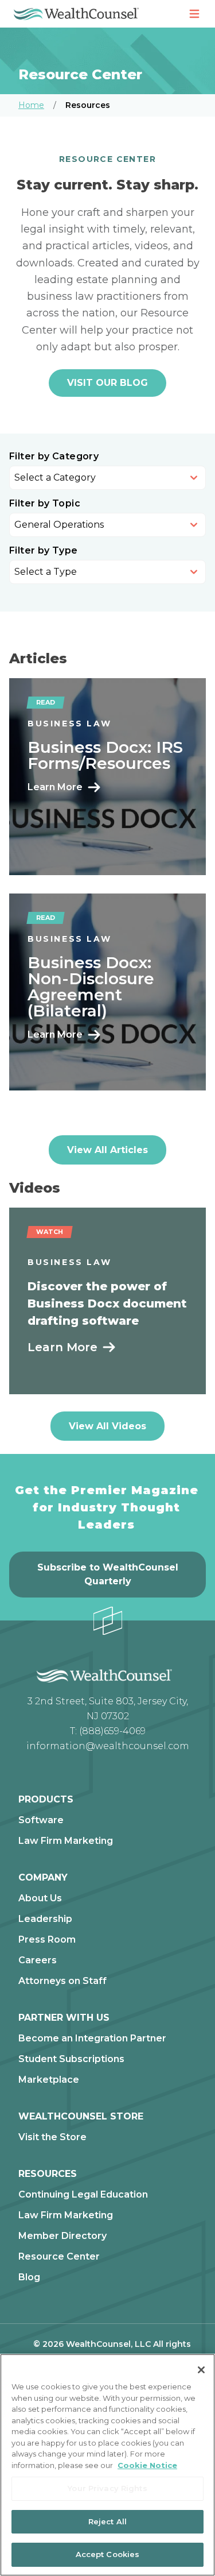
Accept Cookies (108, 2554)
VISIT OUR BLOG (107, 383)
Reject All (107, 2521)
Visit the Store (52, 2137)
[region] (107, 2465)
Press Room (47, 1940)
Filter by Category (54, 457)
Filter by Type (44, 551)
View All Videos (107, 1426)
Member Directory (62, 2236)
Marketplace (49, 2080)
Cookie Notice (147, 2465)
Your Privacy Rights (107, 2488)
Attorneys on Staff (62, 1981)
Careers (38, 1960)
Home (31, 105)
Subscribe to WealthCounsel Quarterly (108, 1574)
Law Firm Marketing (66, 1841)
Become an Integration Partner (92, 2039)
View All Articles (107, 1150)
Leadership (45, 1919)
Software (41, 1820)
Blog (29, 2277)
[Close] (201, 2370)
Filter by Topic (45, 504)
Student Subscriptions (71, 2059)
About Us (40, 1898)
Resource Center (59, 2257)
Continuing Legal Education (83, 2195)
